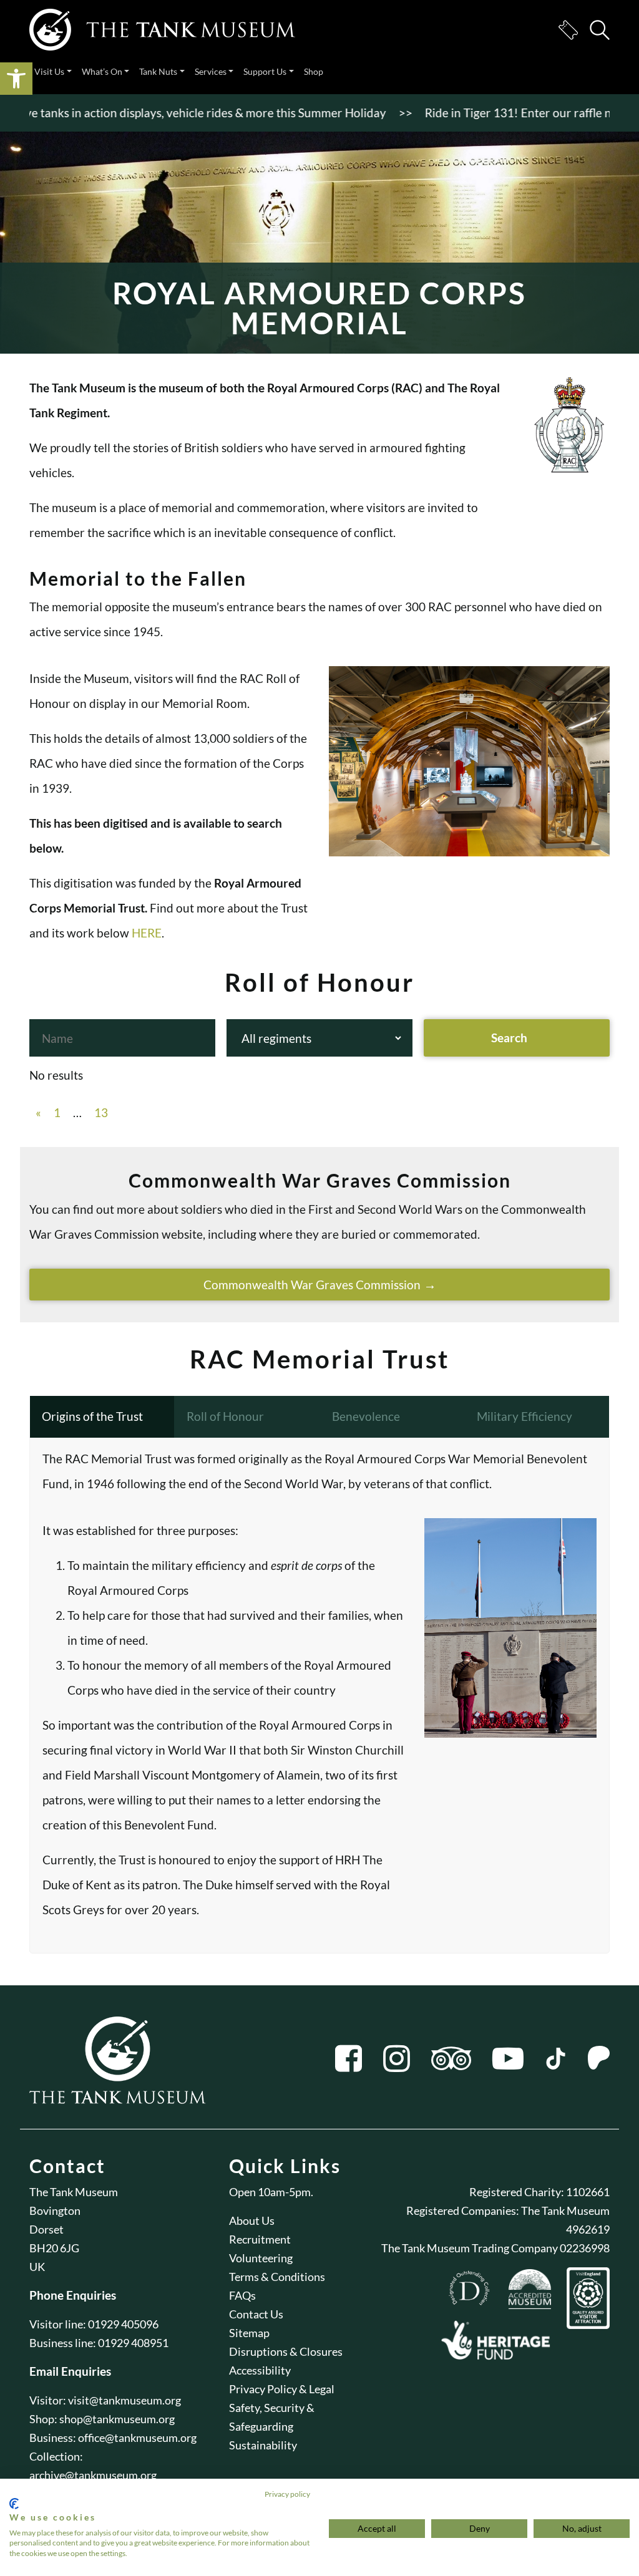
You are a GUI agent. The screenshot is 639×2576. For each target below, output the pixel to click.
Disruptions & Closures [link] (286, 2351)
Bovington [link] (55, 2210)
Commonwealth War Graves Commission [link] (312, 1285)
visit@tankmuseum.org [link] (124, 2400)
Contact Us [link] (256, 2314)
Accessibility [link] (260, 2370)
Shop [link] (314, 71)
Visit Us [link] (49, 71)
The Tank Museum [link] (74, 2192)
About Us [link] (252, 2220)
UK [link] (37, 2267)
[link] (16, 79)
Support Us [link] (265, 71)
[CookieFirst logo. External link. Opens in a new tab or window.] (14, 2504)
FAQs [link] (242, 2295)
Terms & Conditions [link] (277, 2277)
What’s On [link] (102, 71)
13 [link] (101, 1112)
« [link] (38, 1112)
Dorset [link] (46, 2229)
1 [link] (57, 1112)
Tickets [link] (568, 30)
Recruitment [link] (260, 2239)
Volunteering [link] (261, 2258)
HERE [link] (147, 933)
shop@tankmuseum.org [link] (117, 2419)
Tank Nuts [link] (158, 71)
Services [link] (211, 71)
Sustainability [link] (263, 2445)
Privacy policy (287, 2494)
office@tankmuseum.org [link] (137, 2438)
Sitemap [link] (249, 2333)
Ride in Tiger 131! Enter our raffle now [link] (492, 113)
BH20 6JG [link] (54, 2248)
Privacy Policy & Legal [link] (282, 2389)
